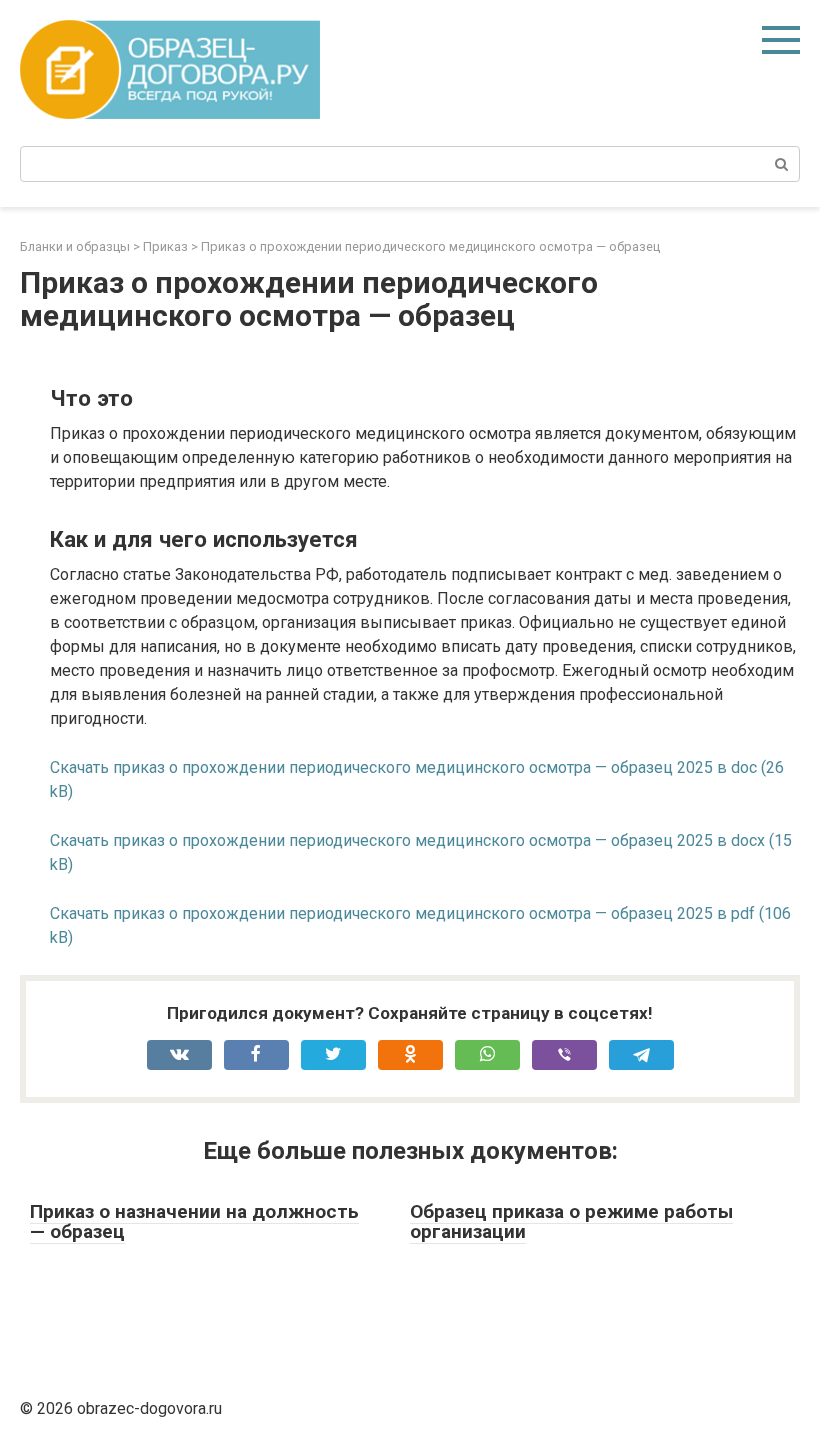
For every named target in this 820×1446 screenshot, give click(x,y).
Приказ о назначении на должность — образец (194, 1222)
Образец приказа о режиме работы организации (571, 1222)
